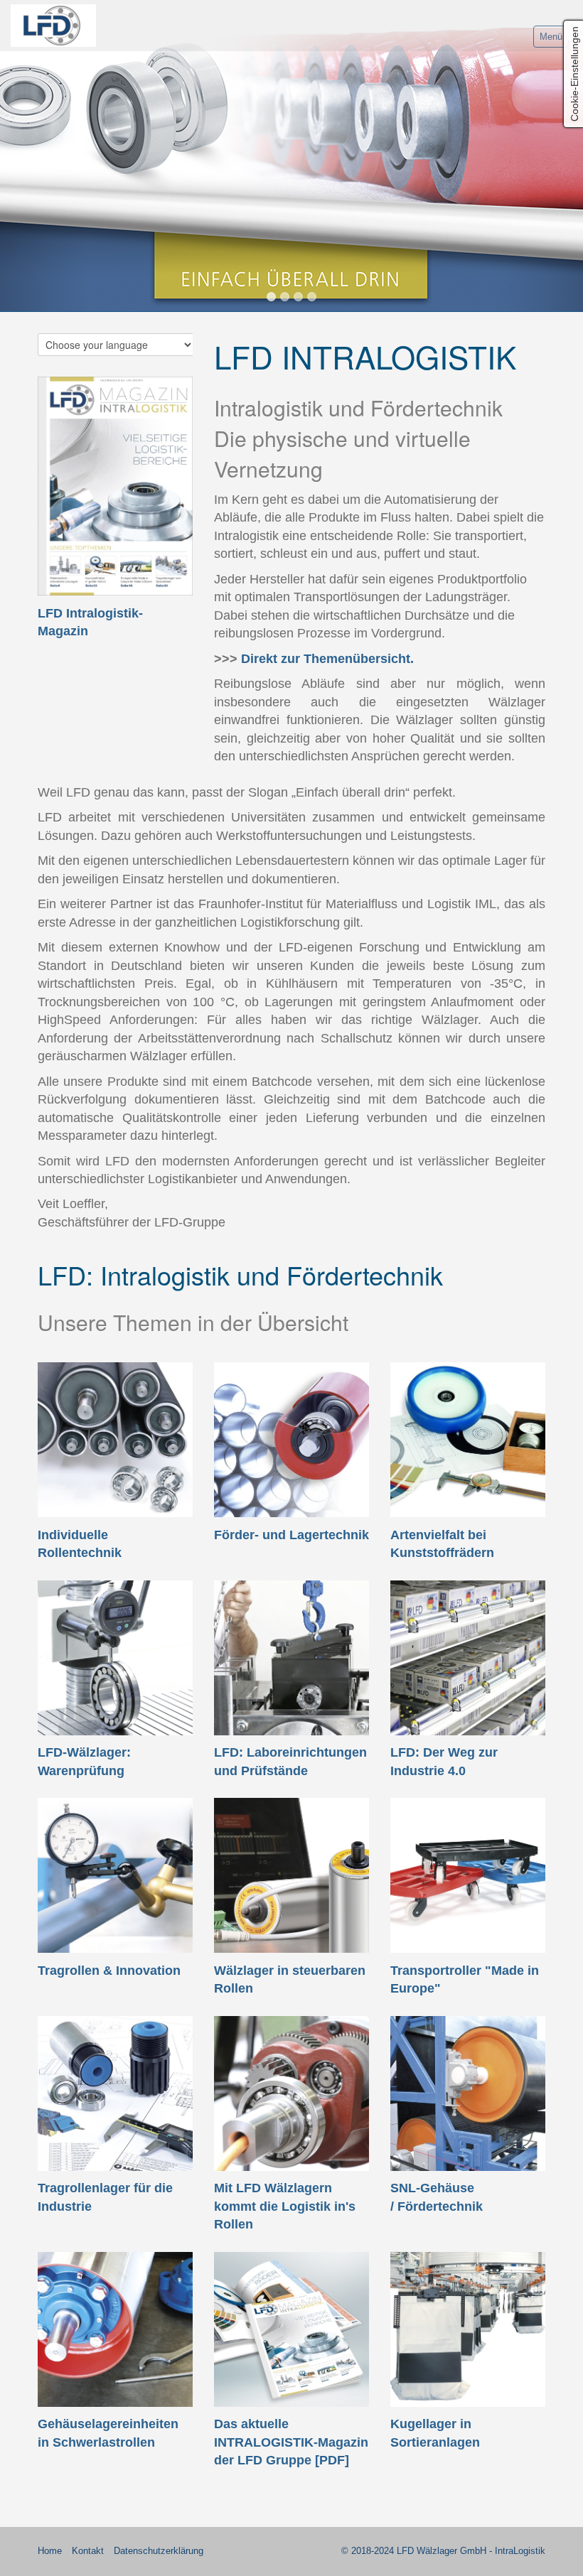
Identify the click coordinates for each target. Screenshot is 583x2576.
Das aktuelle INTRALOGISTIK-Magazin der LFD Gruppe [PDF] (291, 2442)
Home (50, 2551)
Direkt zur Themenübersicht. (327, 659)
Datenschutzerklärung (159, 2551)
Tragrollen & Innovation (109, 1971)
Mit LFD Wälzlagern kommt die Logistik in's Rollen (285, 2206)
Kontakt (88, 2551)
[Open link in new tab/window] (115, 486)
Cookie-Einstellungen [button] (574, 74)
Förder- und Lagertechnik (291, 1535)
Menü (551, 37)
